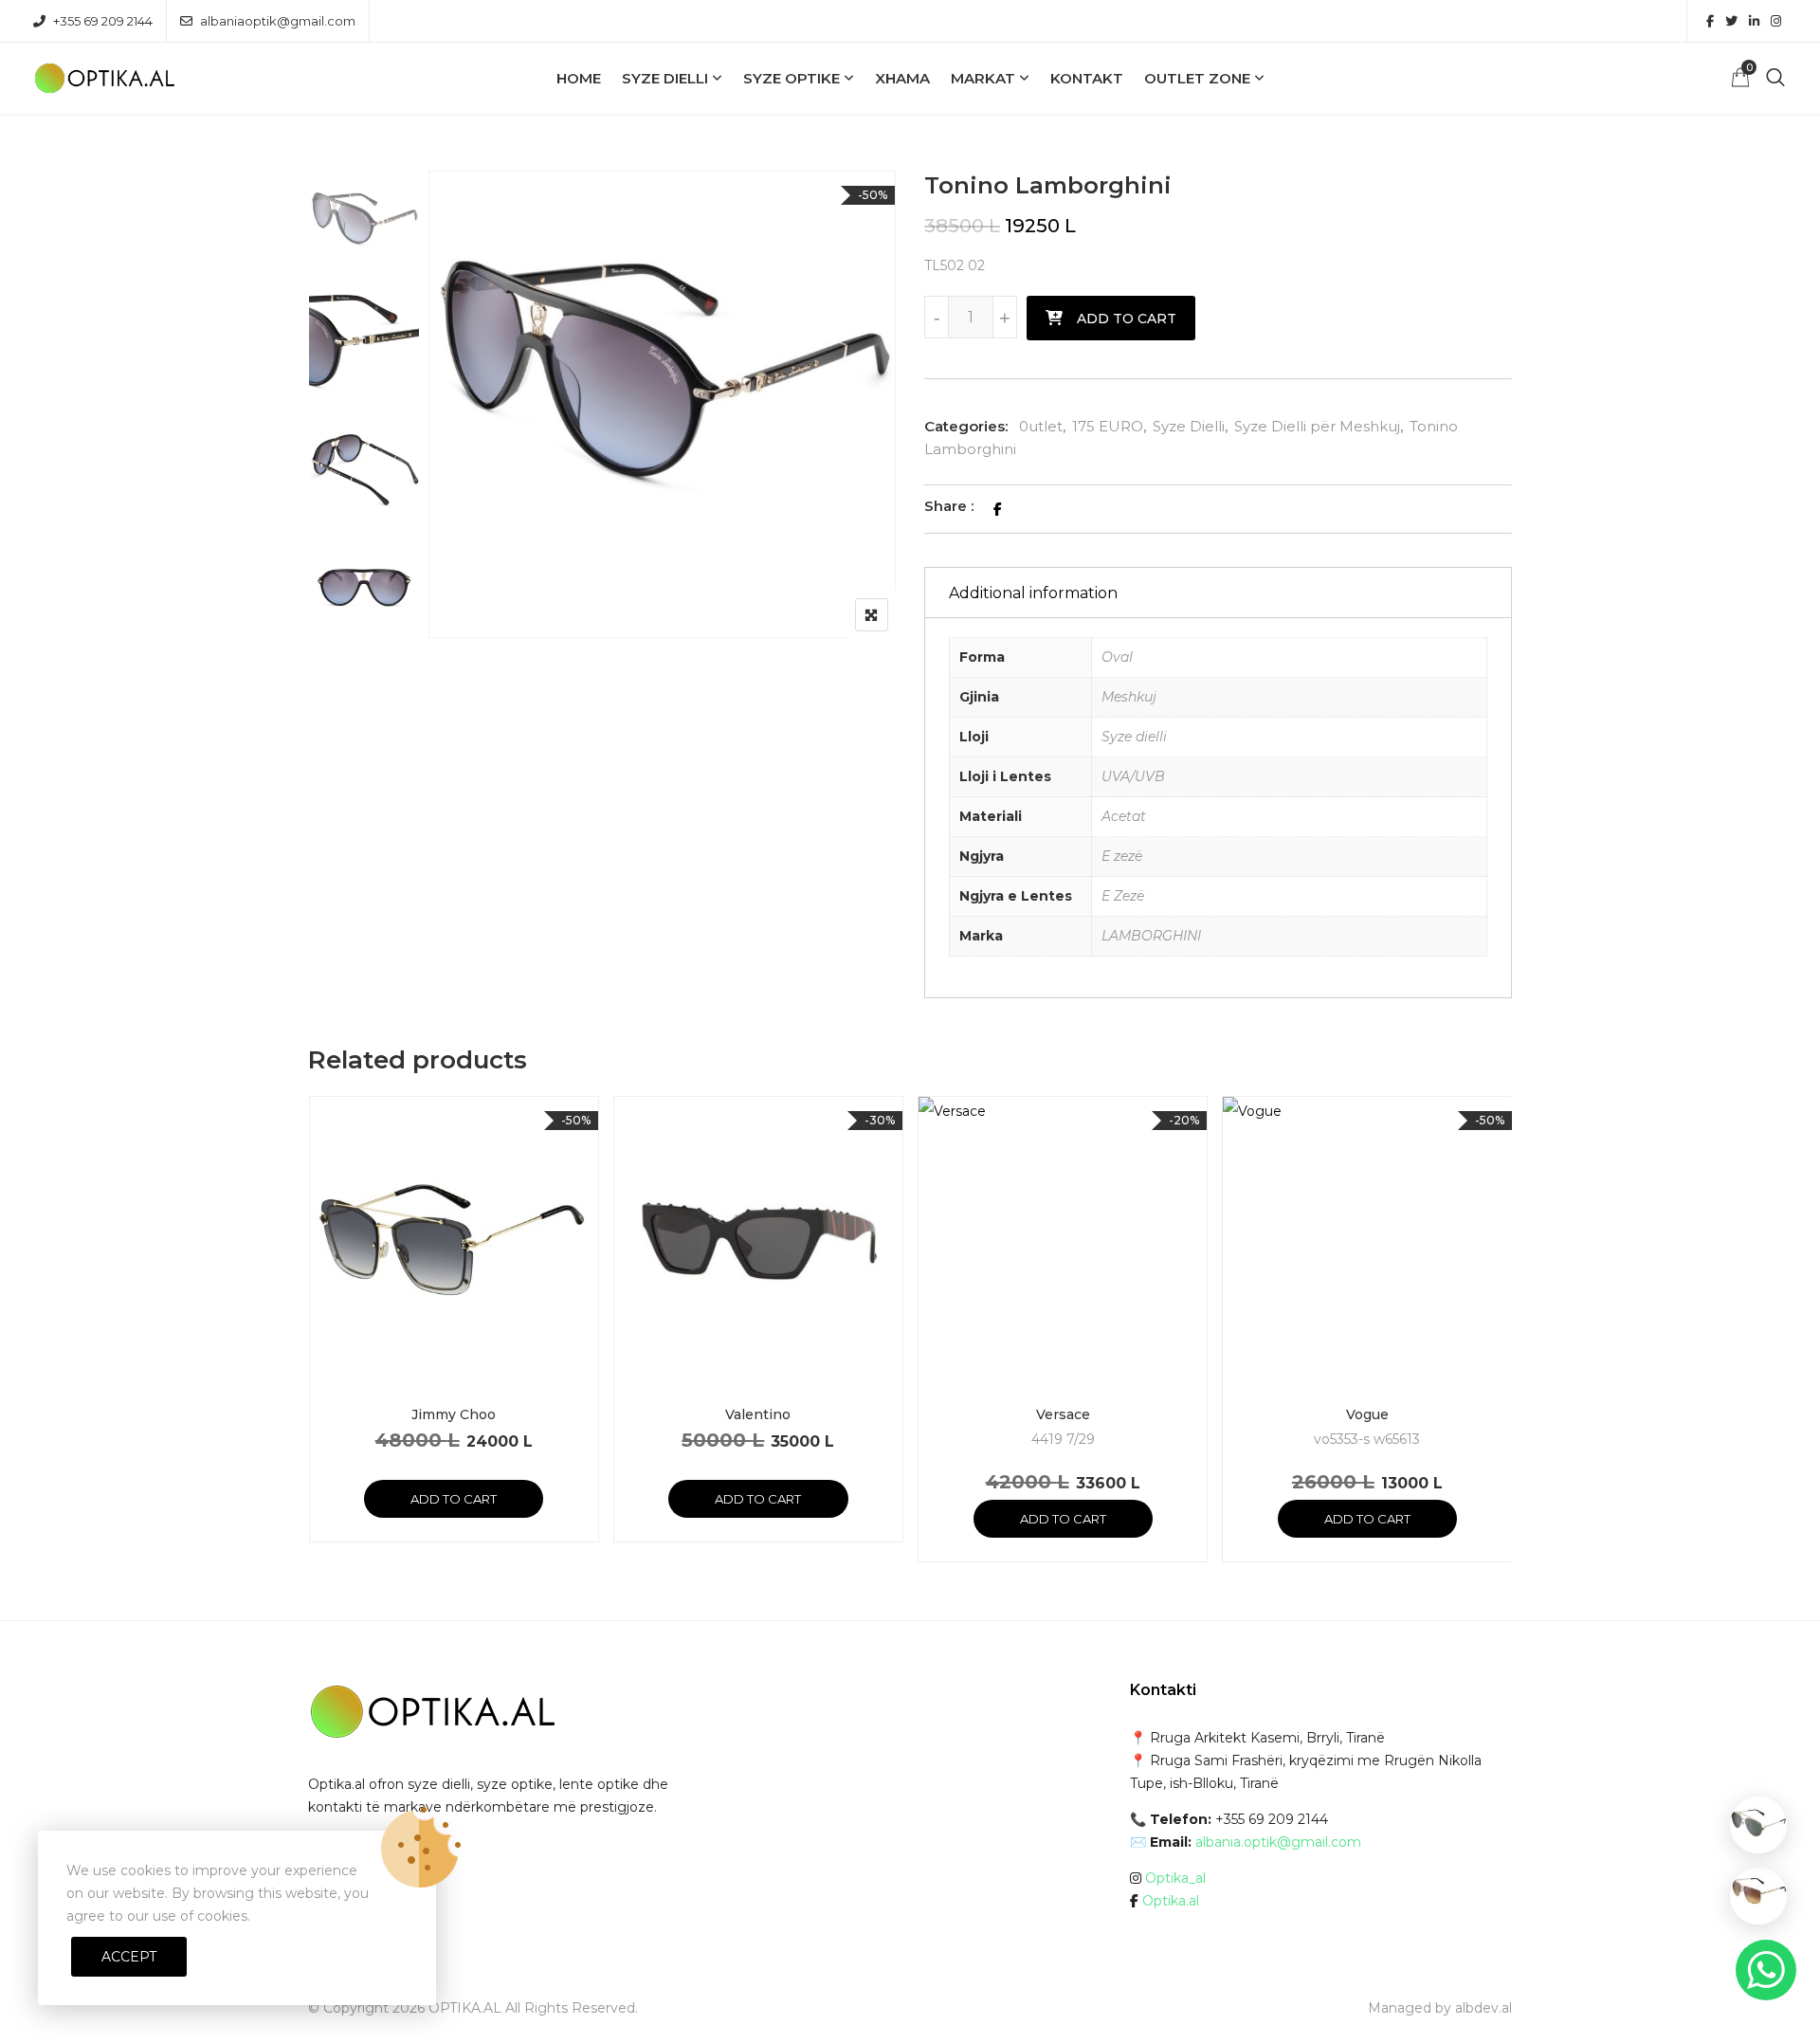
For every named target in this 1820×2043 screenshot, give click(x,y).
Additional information (1033, 593)
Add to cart (1127, 319)
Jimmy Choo (454, 1414)
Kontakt (1087, 78)
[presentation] (321, 1348)
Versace (1063, 1414)
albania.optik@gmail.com (1278, 1842)
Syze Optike (792, 78)
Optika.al (1171, 1901)
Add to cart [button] (454, 1499)
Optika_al (1175, 1878)
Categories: (966, 426)
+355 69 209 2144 (103, 21)
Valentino (758, 1414)
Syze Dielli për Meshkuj (1317, 426)
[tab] (1218, 593)
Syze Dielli (665, 78)
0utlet (1041, 426)
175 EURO (1108, 426)
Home (579, 78)
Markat (983, 78)
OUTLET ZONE (1197, 78)
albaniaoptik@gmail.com (278, 21)
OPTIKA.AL (465, 2008)
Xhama (902, 78)
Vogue (1367, 1414)
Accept (129, 1957)
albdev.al (1483, 2008)
